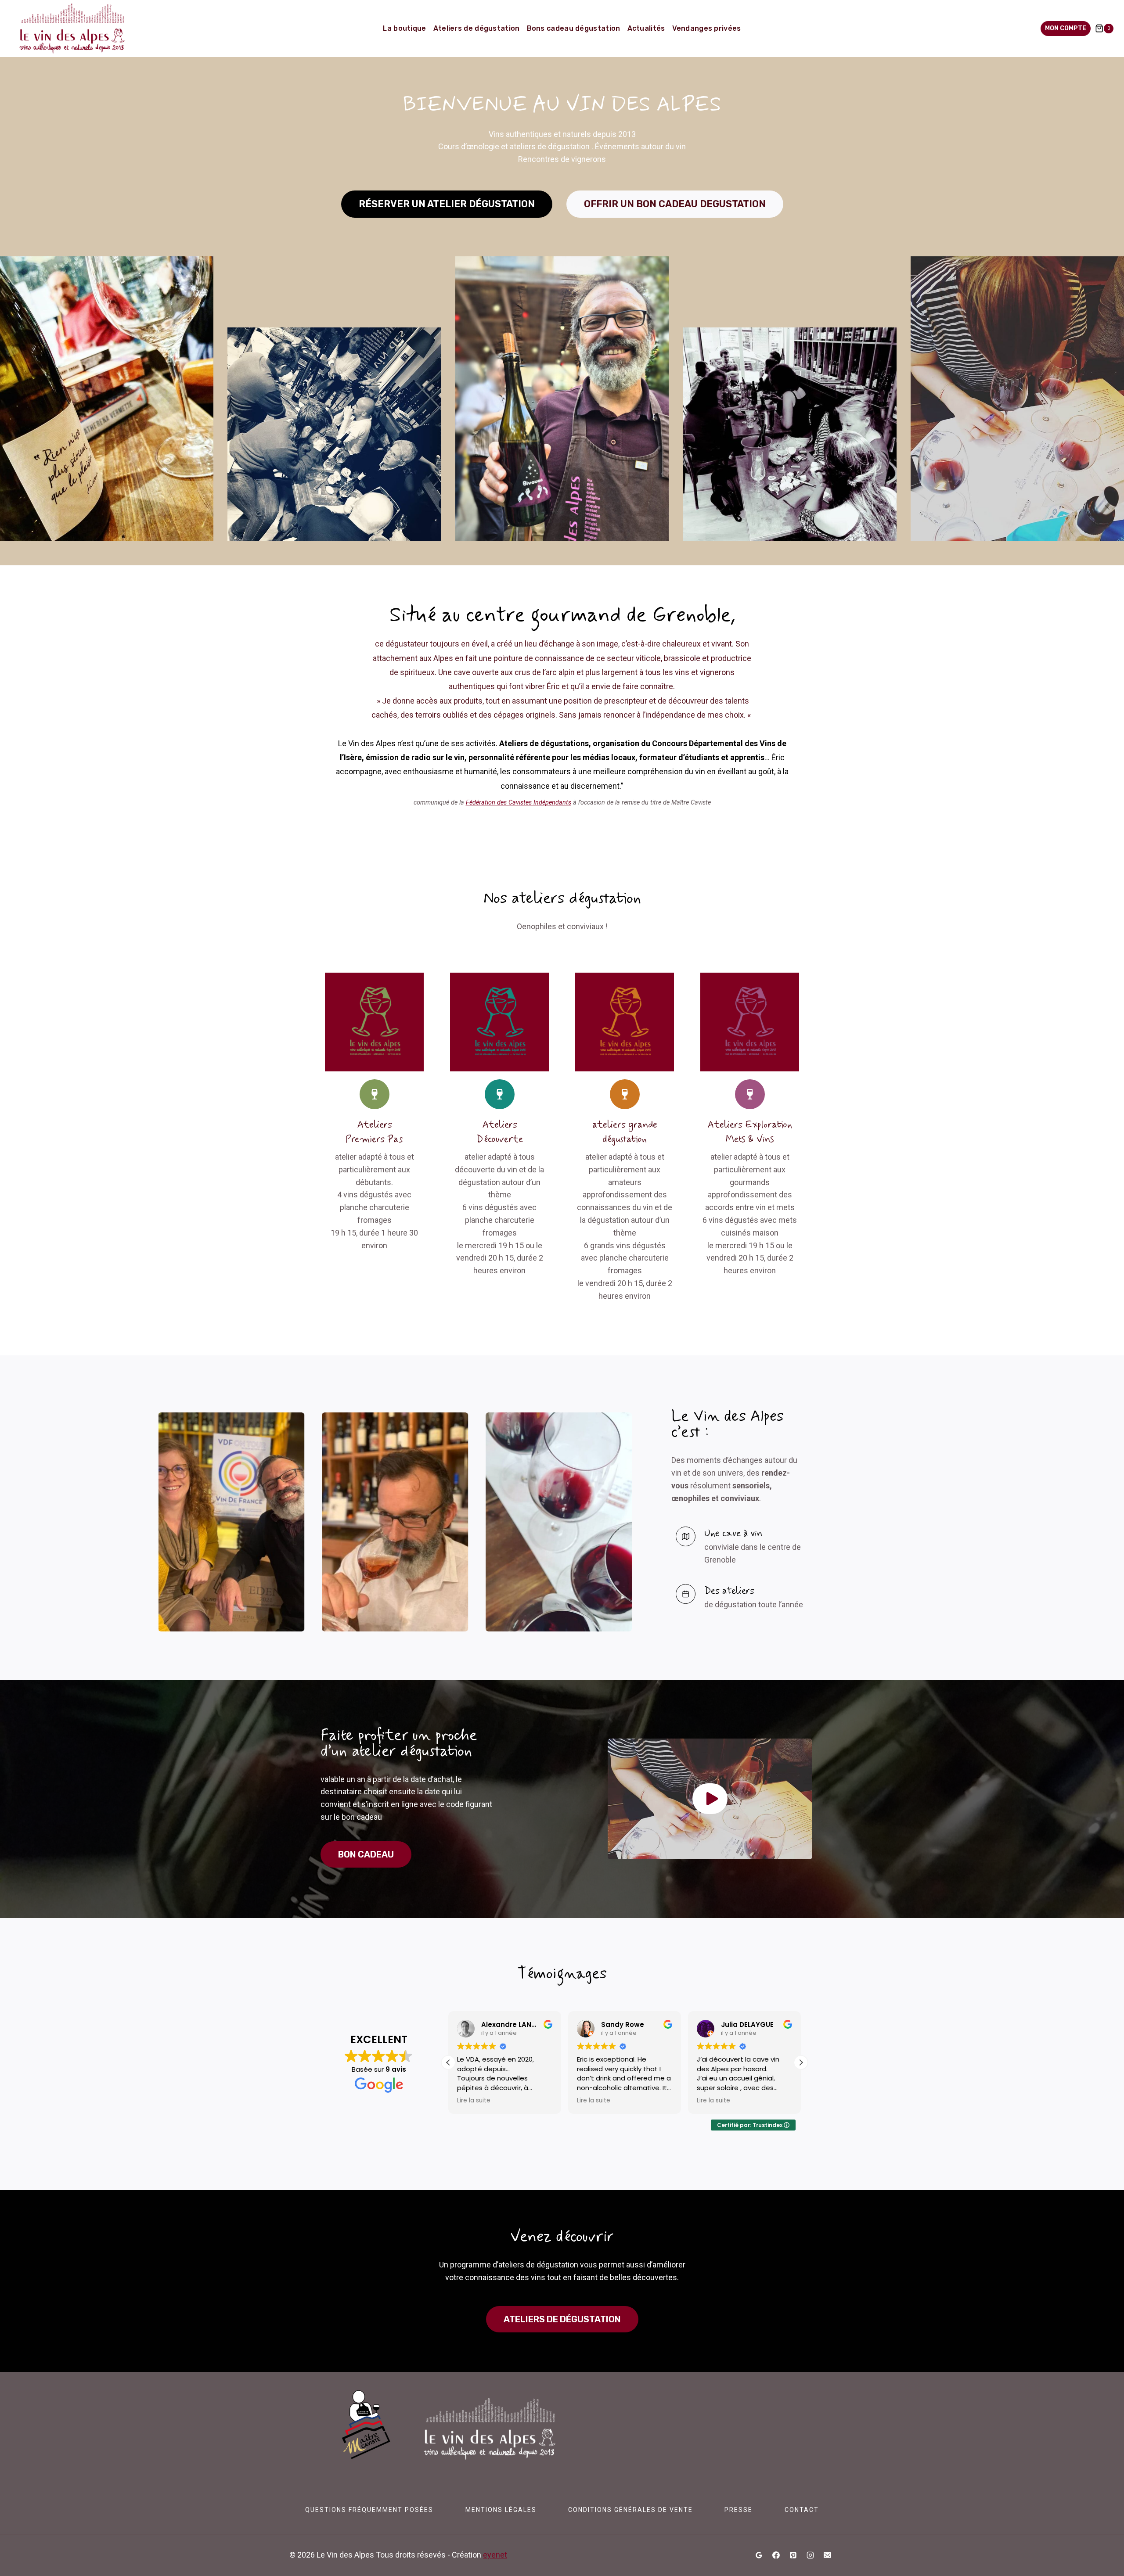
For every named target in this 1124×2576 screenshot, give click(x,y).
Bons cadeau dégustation (574, 28)
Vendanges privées (707, 28)
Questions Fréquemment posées (369, 2510)
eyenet (495, 2555)
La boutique (404, 28)
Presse (739, 2510)
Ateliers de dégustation (477, 28)
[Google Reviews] (759, 2555)
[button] (710, 1799)
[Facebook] (776, 2555)
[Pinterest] (793, 2555)
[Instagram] (810, 2555)
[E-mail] (827, 2555)
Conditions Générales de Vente (630, 2510)
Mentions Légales (501, 2510)
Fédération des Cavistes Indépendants (519, 803)
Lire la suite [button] (474, 2101)
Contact (802, 2510)
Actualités (646, 28)
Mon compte (1066, 28)
